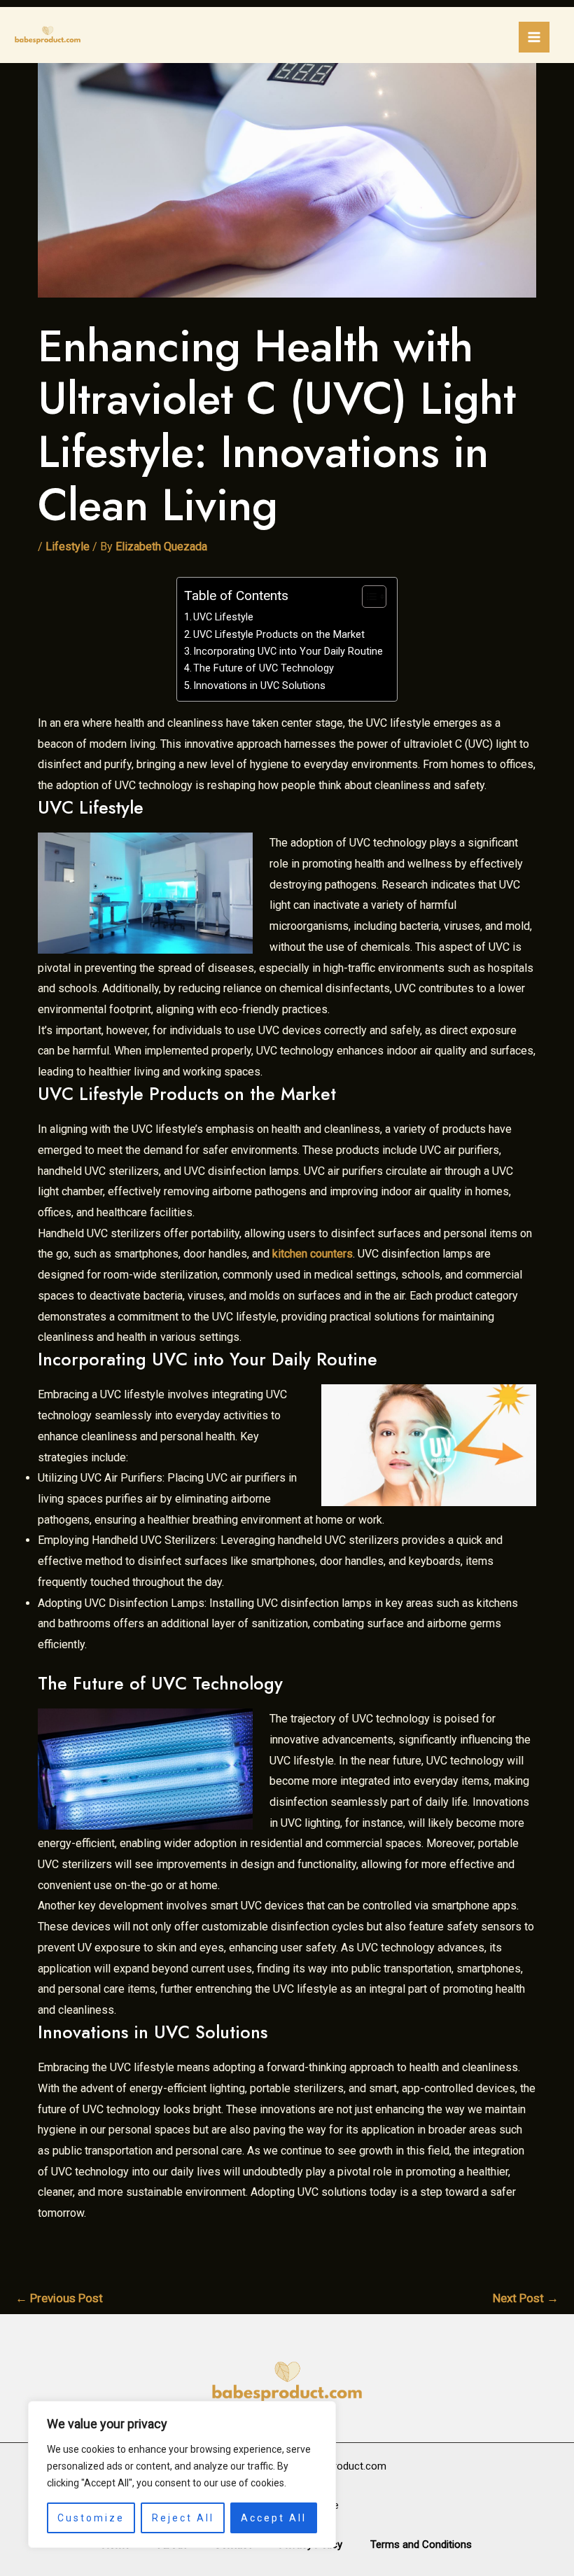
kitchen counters (313, 1254)
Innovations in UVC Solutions (259, 686)
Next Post (526, 2298)
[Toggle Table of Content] (367, 597)
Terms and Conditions (421, 2544)
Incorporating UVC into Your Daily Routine (288, 652)
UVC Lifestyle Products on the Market (279, 635)
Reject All (183, 2518)
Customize (91, 2518)
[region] (182, 2474)
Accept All (274, 2518)
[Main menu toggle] (534, 37)
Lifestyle (68, 546)
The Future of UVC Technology (264, 668)
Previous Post (59, 2298)
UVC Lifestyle (223, 617)
